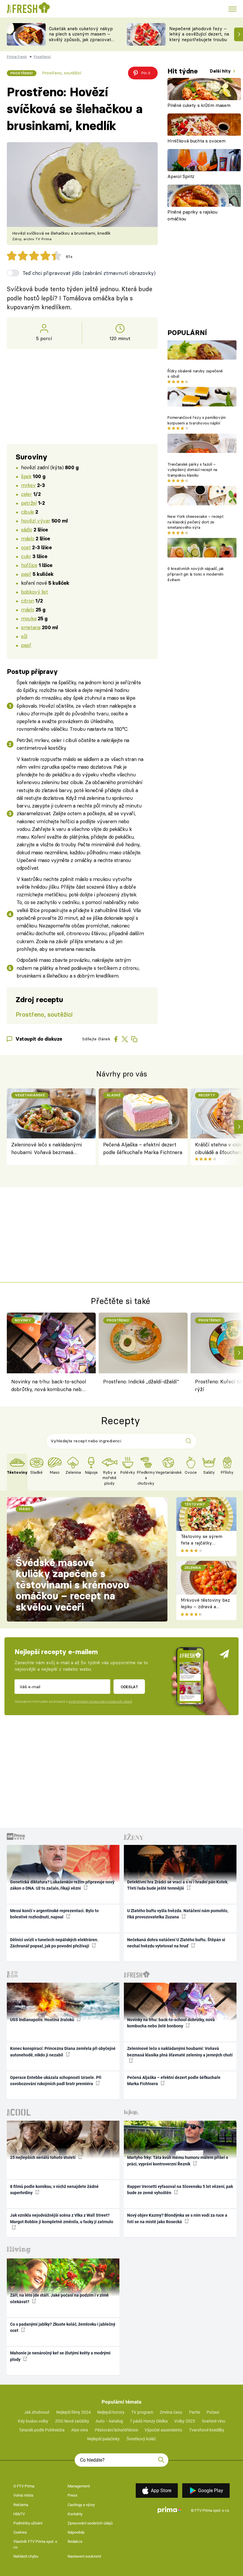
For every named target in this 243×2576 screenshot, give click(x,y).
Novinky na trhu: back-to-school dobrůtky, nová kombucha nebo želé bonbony (49, 1386)
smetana (31, 627)
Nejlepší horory (111, 2412)
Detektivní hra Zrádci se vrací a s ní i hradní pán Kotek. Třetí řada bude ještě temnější (178, 1885)
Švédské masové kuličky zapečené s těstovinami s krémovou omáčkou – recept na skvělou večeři (72, 1585)
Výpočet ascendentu (163, 2430)
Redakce (75, 2541)
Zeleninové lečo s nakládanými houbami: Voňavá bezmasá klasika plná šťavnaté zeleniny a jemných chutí (48, 1149)
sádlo (27, 530)
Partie (195, 2412)
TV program (142, 2412)
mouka (29, 618)
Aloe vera (80, 2430)
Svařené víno (214, 2421)
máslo (28, 538)
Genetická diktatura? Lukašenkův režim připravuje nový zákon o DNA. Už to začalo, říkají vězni (62, 1885)
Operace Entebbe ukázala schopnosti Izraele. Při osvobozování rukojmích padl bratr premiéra (56, 2081)
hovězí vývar (36, 521)
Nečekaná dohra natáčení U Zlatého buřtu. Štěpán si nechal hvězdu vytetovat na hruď (176, 1943)
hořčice (29, 565)
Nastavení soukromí (84, 2556)
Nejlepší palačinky (103, 2439)
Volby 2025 (185, 2421)
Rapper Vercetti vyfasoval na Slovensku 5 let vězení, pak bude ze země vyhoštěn (180, 2190)
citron (27, 601)
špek (26, 476)
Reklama (21, 2505)
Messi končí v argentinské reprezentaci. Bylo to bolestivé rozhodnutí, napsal (54, 1914)
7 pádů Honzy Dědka (149, 2421)
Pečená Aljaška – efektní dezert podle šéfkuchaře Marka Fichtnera (143, 1148)
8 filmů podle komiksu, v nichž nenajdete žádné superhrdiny (54, 2190)
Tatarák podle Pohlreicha (42, 2430)
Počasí (213, 2412)
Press (72, 2495)
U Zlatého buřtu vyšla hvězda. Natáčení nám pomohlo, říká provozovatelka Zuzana (178, 1914)
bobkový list (34, 592)
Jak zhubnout (37, 2412)
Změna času (171, 2412)
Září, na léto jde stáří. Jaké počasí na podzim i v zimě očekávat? (59, 2298)
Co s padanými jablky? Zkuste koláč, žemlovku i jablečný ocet (63, 2327)
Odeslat (129, 1687)
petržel (29, 503)
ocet (26, 547)
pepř (26, 574)
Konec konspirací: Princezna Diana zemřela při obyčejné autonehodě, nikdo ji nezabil (63, 2052)
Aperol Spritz (181, 176)
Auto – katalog (109, 2421)
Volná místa (23, 2495)
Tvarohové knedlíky (207, 2430)
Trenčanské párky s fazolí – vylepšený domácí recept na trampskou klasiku (192, 470)
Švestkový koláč (141, 2439)
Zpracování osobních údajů (90, 2523)
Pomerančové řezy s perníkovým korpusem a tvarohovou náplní (196, 420)
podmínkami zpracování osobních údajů (100, 1702)
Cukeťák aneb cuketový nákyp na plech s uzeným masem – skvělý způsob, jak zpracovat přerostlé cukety (81, 37)
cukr (26, 556)
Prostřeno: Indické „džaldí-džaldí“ (141, 1381)
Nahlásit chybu (26, 2556)
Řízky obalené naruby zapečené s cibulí (195, 374)
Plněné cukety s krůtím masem (199, 105)
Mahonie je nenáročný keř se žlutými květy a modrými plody (60, 2356)
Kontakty (75, 2514)
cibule (27, 512)
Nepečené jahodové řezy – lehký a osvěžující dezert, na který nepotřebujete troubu (199, 34)
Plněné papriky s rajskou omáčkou (192, 215)
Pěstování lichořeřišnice (116, 2430)
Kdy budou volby (33, 2421)
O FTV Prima (24, 2486)
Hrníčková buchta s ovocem (196, 141)
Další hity (221, 71)
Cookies (20, 2532)
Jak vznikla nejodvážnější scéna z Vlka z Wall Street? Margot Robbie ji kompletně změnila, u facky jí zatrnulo (62, 2218)
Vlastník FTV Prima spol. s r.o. (35, 2544)
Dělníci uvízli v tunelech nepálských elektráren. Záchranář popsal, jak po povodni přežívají (54, 1943)
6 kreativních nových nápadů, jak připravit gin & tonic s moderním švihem (196, 574)
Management (79, 2486)
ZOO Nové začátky (72, 2421)
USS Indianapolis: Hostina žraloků (43, 2020)
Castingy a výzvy (81, 2505)
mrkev (28, 485)
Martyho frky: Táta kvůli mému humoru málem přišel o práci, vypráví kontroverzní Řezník (178, 2161)
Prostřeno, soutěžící (62, 73)
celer (26, 494)
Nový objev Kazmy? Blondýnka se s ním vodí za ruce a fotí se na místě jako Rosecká (177, 2218)
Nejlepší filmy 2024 (73, 2412)
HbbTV (19, 2514)
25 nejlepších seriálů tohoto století (43, 2157)
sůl (24, 636)
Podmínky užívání (28, 2523)
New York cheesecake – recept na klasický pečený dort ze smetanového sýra (195, 522)
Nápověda (76, 2532)
